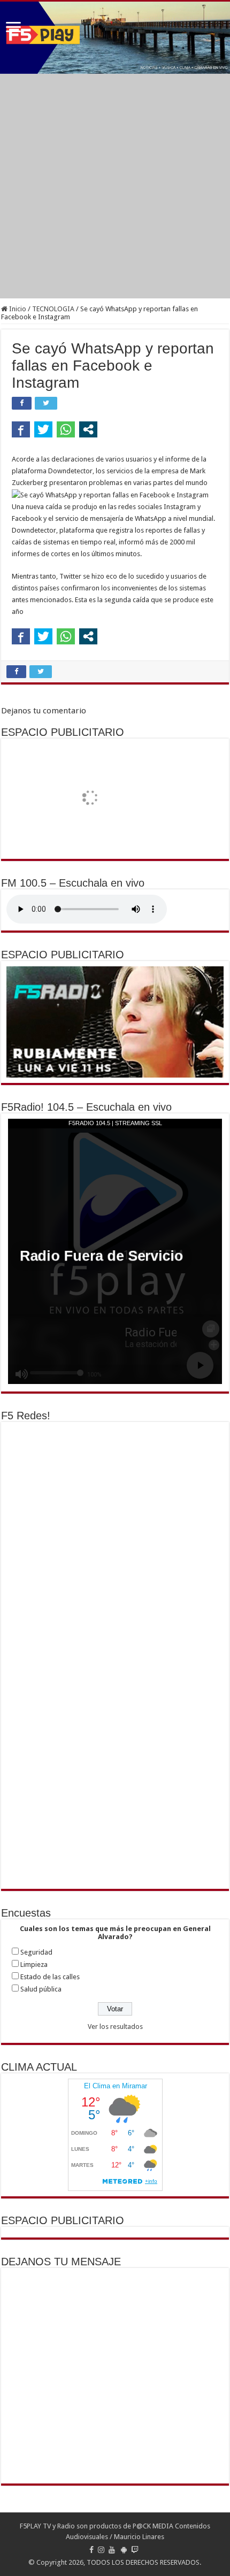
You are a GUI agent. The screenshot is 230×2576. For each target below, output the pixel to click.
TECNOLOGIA (53, 309)
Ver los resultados (115, 2027)
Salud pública (41, 1989)
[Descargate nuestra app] (124, 2550)
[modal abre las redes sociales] (88, 429)
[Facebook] (91, 2550)
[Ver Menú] (13, 28)
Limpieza (34, 1964)
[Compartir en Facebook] (21, 429)
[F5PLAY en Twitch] (135, 2550)
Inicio (17, 309)
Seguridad (36, 1952)
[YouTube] (112, 2550)
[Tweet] (43, 429)
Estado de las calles (50, 1977)
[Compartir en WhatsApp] (66, 429)
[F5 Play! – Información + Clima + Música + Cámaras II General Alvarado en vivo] (115, 38)
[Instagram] (101, 2550)
